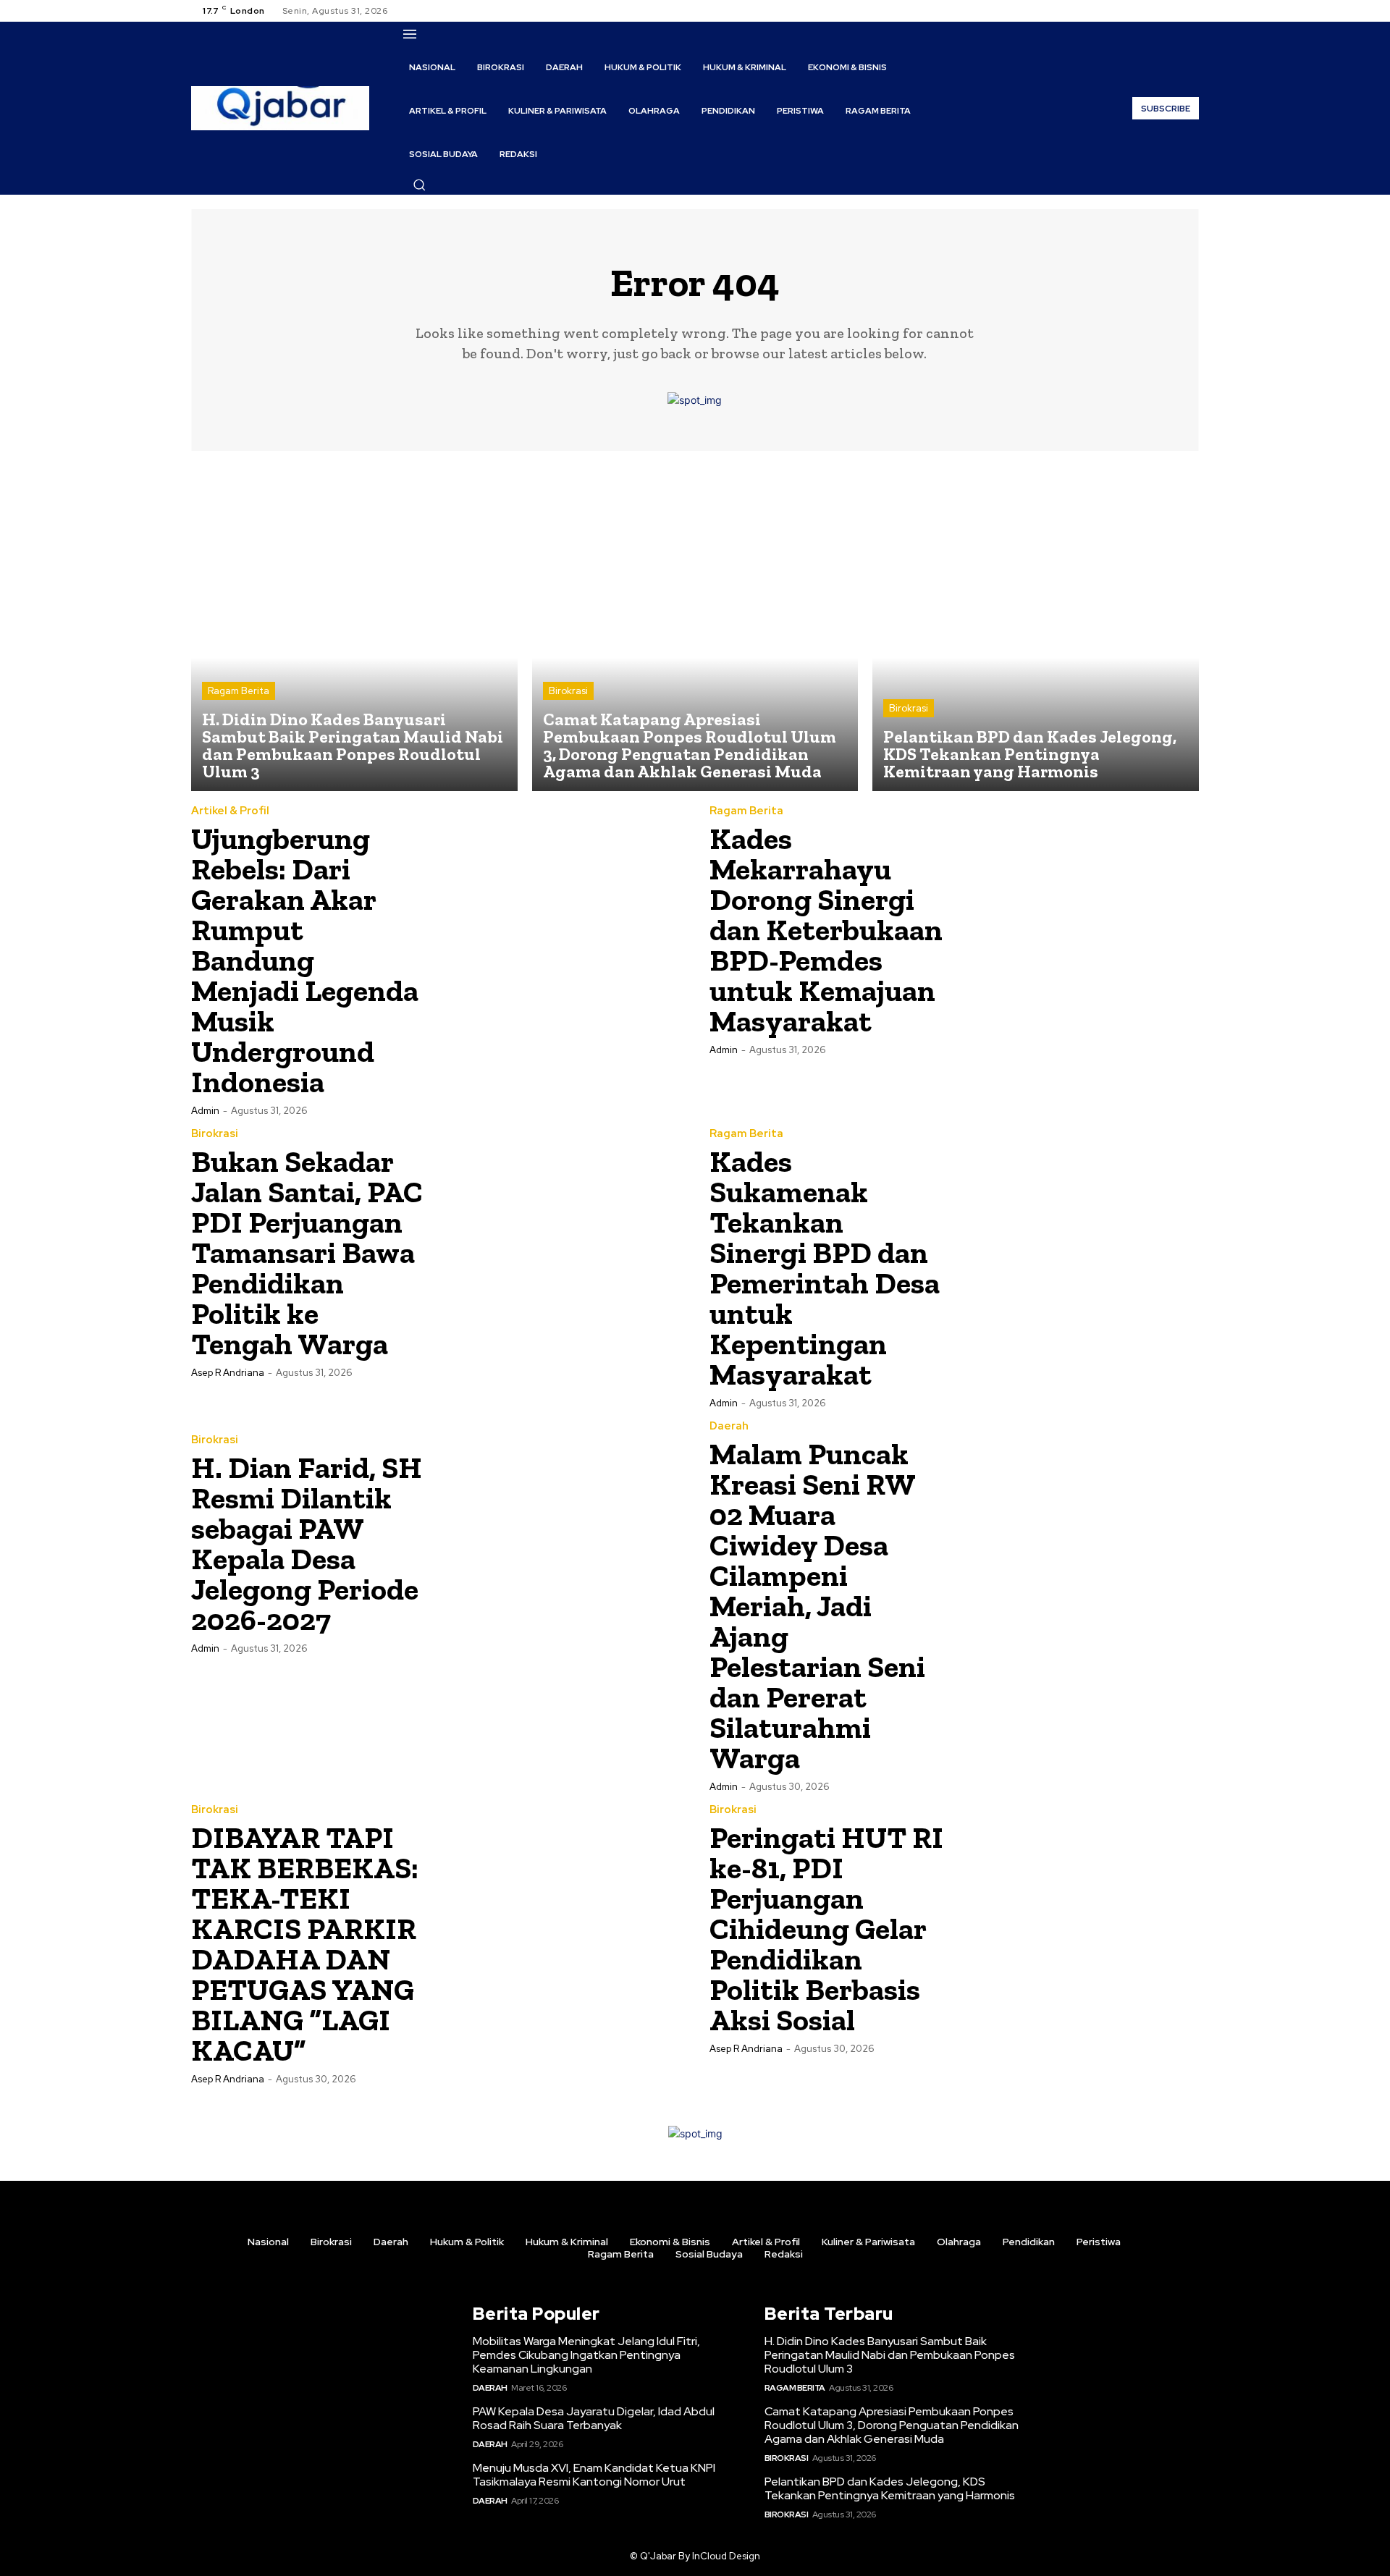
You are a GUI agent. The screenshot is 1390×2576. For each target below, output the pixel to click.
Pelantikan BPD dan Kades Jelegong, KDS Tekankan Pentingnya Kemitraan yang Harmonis (890, 2488)
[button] (419, 185)
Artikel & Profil (230, 811)
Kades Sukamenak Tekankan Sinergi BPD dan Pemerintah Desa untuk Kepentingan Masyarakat (825, 1268)
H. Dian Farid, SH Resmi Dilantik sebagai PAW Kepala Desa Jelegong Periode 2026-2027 (307, 1544)
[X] (1173, 11)
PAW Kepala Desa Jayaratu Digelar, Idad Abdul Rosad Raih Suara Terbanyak (594, 2418)
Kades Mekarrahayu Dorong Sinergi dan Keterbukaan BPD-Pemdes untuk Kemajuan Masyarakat (826, 930)
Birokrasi (568, 691)
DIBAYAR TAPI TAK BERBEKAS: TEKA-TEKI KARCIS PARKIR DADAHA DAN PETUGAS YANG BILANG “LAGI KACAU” (305, 1944)
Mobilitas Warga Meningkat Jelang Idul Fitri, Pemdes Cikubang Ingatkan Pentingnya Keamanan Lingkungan (586, 2355)
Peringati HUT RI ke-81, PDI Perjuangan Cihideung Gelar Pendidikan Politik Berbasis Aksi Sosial (826, 1929)
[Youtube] (1190, 11)
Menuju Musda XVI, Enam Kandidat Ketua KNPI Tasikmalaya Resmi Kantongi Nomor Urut (594, 2475)
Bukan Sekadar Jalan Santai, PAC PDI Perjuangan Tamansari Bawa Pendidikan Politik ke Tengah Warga (307, 1253)
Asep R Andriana (228, 1373)
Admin (205, 1111)
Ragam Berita (239, 691)
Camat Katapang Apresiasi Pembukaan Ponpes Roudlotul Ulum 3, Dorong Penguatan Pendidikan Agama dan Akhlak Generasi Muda (892, 2425)
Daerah (729, 1426)
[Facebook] (1138, 11)
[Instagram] (1155, 11)
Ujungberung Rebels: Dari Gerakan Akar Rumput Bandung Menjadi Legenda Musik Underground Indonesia (305, 960)
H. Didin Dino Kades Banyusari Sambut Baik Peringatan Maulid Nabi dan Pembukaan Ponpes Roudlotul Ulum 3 (890, 2355)
